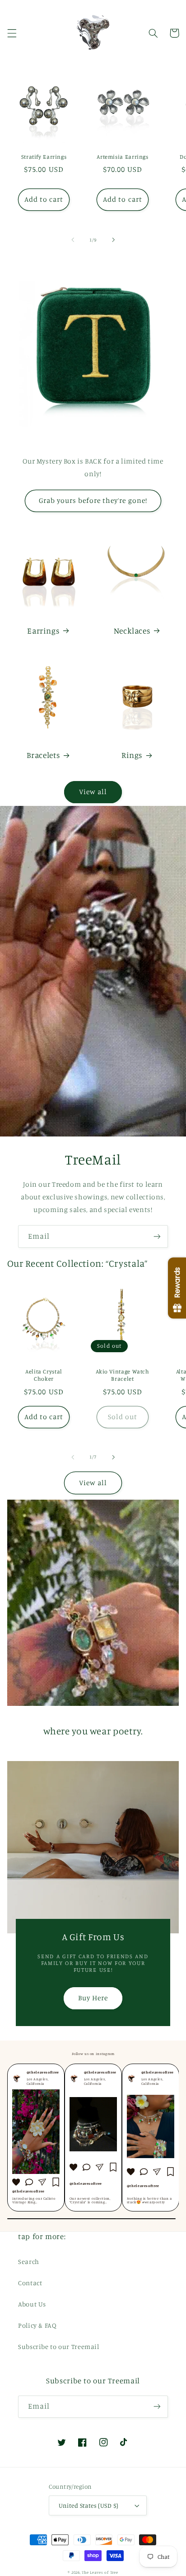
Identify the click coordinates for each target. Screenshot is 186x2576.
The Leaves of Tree (100, 2572)
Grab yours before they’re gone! (93, 500)
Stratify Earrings (44, 157)
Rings (132, 755)
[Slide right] (113, 240)
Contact (30, 2283)
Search (29, 2261)
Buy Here (93, 1998)
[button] (12, 33)
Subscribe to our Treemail (59, 2346)
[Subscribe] (157, 1236)
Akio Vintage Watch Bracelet (122, 1375)
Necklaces (132, 631)
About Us (32, 2304)
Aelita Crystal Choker (44, 1375)
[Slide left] (73, 240)
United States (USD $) (89, 2505)
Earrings (43, 631)
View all (93, 792)
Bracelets (43, 755)
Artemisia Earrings (122, 157)
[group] (36, 2138)
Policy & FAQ (37, 2325)
